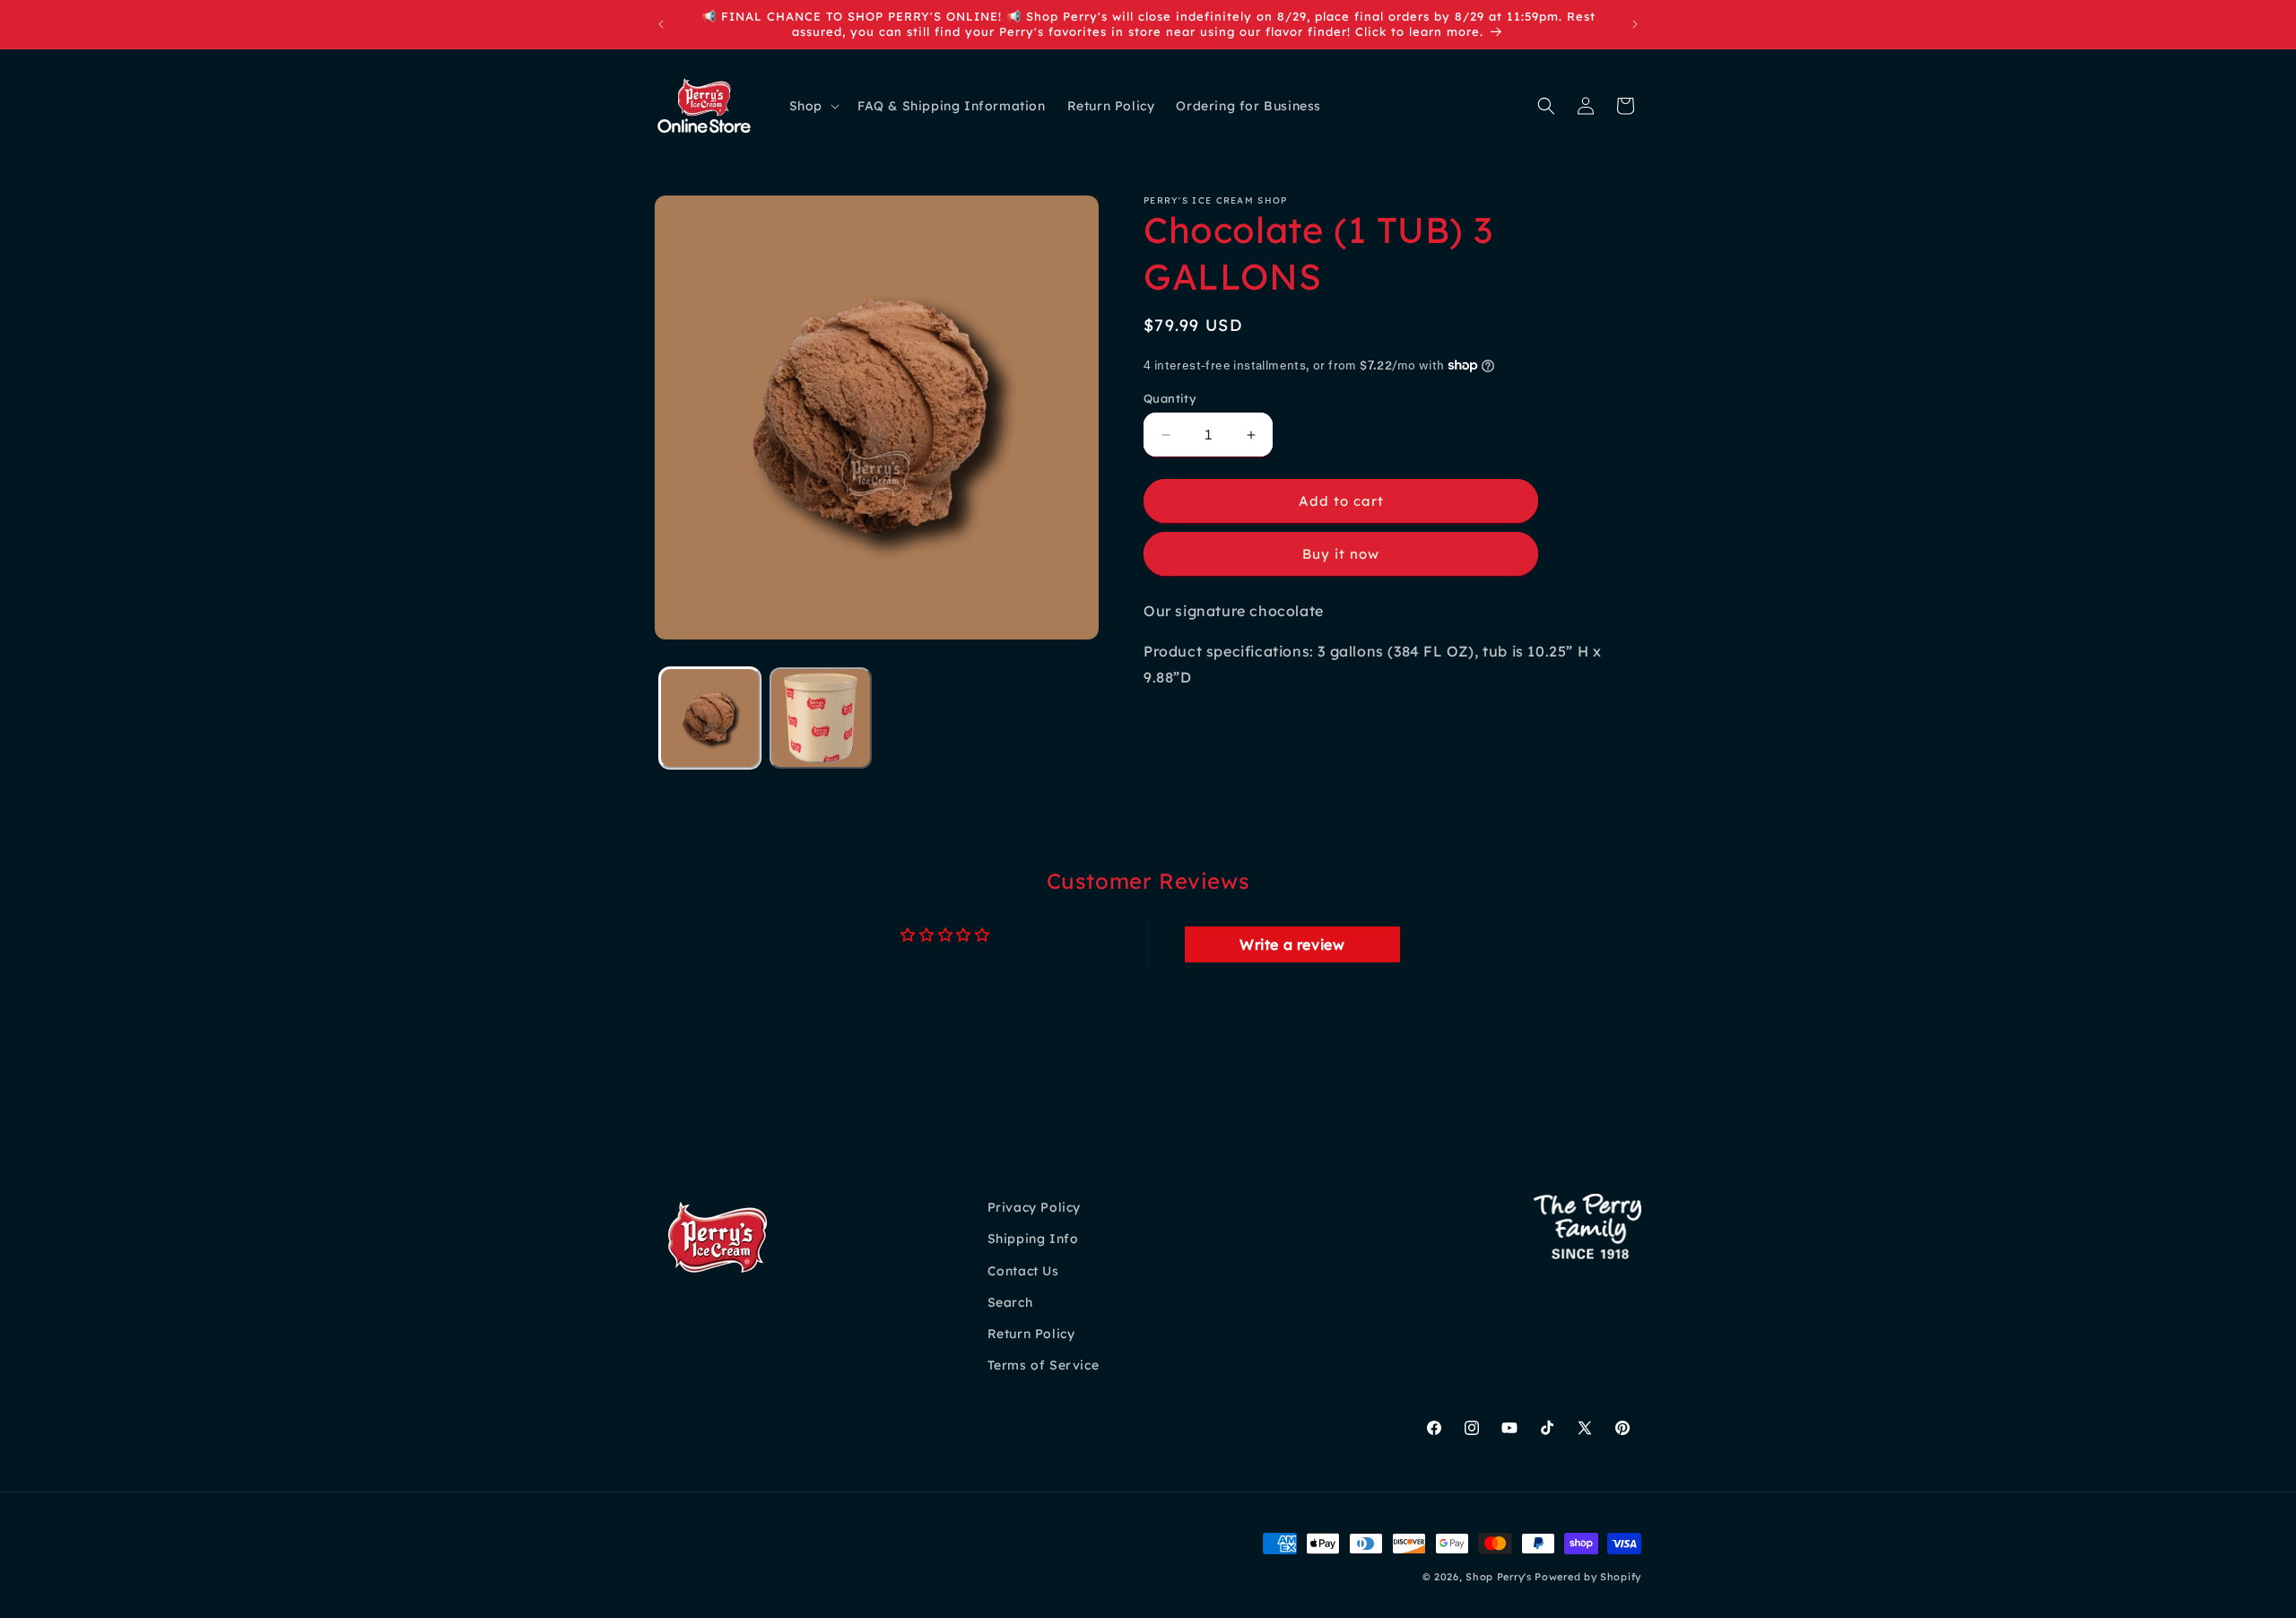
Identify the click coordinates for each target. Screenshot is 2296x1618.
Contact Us (1023, 1271)
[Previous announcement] (661, 24)
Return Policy (1031, 1334)
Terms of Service (1044, 1365)
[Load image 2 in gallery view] (820, 718)
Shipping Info (1033, 1240)
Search (1010, 1302)
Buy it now (1341, 554)
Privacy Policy (1034, 1207)
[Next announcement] (1635, 24)
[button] (813, 106)
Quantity (1170, 398)
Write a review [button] (1292, 944)
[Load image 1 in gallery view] (710, 718)
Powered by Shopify (1588, 1577)
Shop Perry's (1498, 1577)
